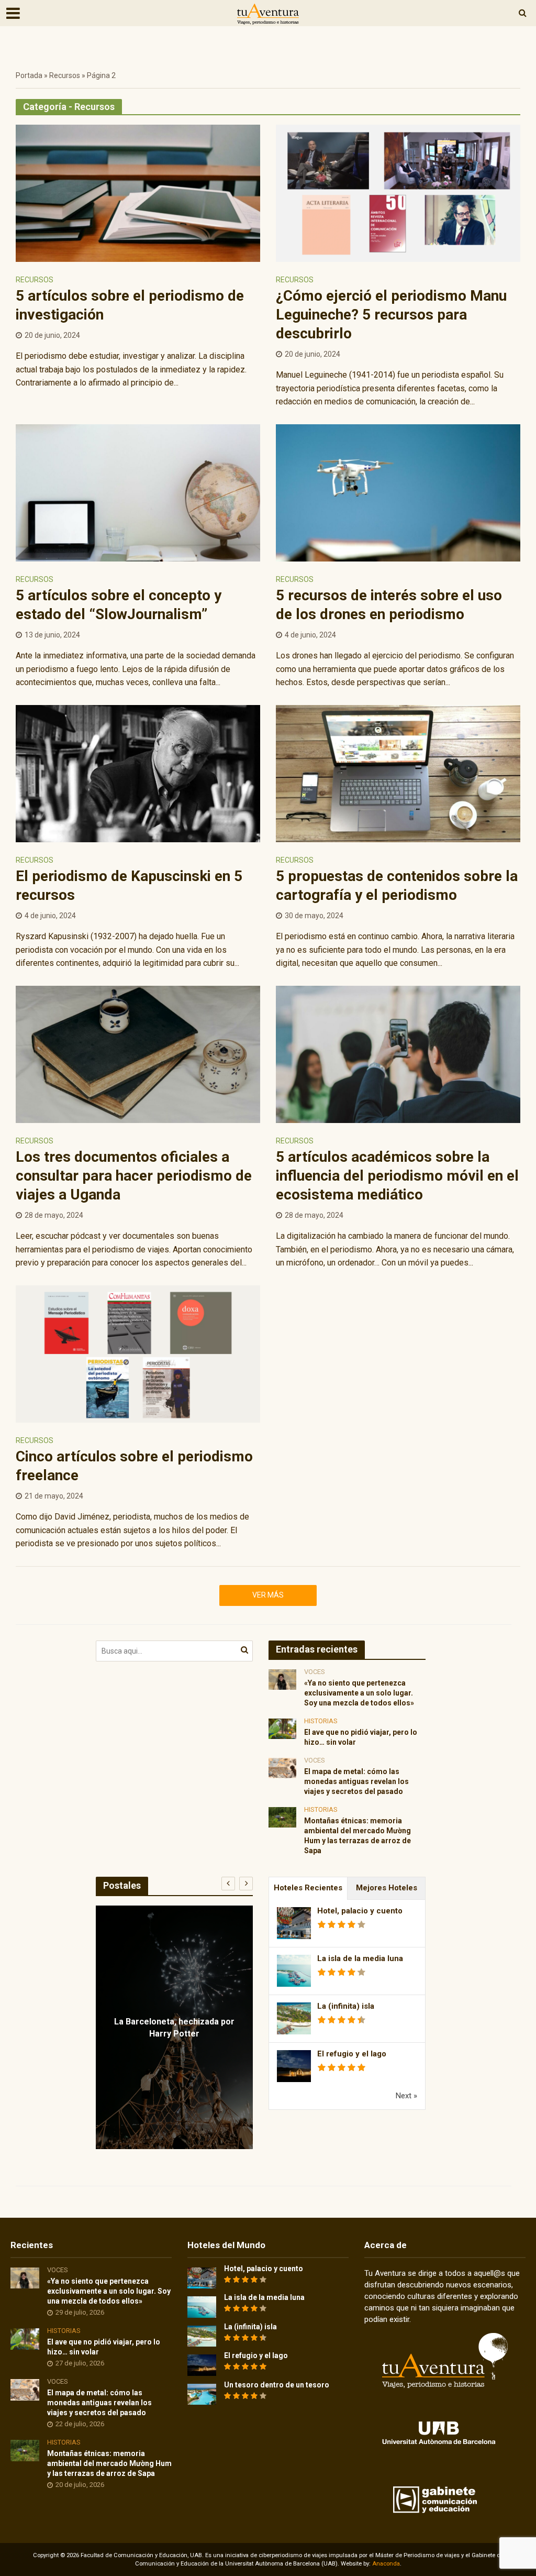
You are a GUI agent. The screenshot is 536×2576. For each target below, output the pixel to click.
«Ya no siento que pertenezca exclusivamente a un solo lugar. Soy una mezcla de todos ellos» (359, 1693)
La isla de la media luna (360, 1958)
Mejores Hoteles (387, 1888)
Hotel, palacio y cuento (360, 1911)
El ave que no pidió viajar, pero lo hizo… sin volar (361, 1737)
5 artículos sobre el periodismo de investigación (130, 305)
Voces (315, 1672)
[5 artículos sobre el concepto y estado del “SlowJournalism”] (138, 492)
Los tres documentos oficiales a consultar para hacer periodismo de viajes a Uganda (134, 1176)
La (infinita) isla (346, 2006)
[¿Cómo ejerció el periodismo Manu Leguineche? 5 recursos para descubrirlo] (398, 192)
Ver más (268, 1595)
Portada (29, 75)
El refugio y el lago (352, 2054)
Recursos (65, 75)
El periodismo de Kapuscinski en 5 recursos (129, 885)
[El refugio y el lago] (202, 2365)
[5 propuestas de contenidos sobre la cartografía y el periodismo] (398, 773)
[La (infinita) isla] (202, 2336)
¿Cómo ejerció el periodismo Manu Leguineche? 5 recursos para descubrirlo (391, 315)
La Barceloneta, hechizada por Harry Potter (174, 2028)
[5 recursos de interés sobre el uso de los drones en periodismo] (398, 492)
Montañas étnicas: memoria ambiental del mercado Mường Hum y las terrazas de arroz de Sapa (358, 1836)
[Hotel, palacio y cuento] (202, 2277)
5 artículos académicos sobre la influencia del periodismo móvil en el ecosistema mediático (397, 1176)
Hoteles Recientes (308, 1888)
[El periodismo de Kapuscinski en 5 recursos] (138, 773)
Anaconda (386, 2564)
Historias (321, 1721)
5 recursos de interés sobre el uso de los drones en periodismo (389, 605)
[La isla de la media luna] (202, 2307)
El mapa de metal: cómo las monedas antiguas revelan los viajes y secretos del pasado (356, 1781)
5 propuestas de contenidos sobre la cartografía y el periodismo (397, 885)
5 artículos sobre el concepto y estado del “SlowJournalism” (119, 605)
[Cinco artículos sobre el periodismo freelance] (138, 1353)
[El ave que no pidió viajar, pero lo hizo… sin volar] (282, 1728)
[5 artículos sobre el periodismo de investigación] (138, 192)
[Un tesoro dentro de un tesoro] (202, 2394)
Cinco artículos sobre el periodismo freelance (134, 1466)
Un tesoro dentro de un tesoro (277, 2385)
